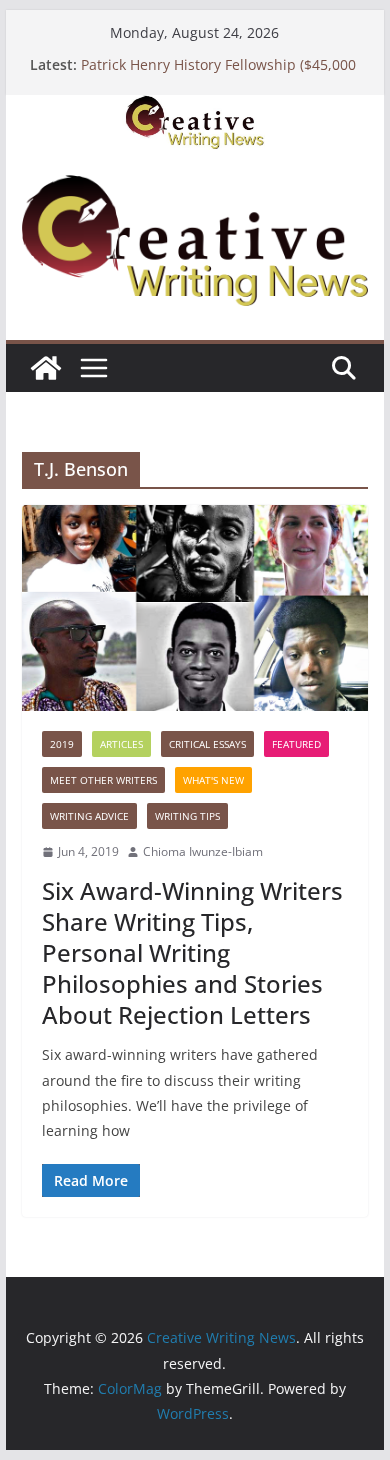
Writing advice (89, 816)
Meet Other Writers (103, 780)
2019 (62, 744)
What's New (213, 780)
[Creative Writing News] (195, 109)
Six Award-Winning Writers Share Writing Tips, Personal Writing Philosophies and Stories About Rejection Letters (192, 953)
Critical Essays (207, 744)
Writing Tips (187, 816)
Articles (121, 744)
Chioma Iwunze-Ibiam (203, 851)
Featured (296, 744)
